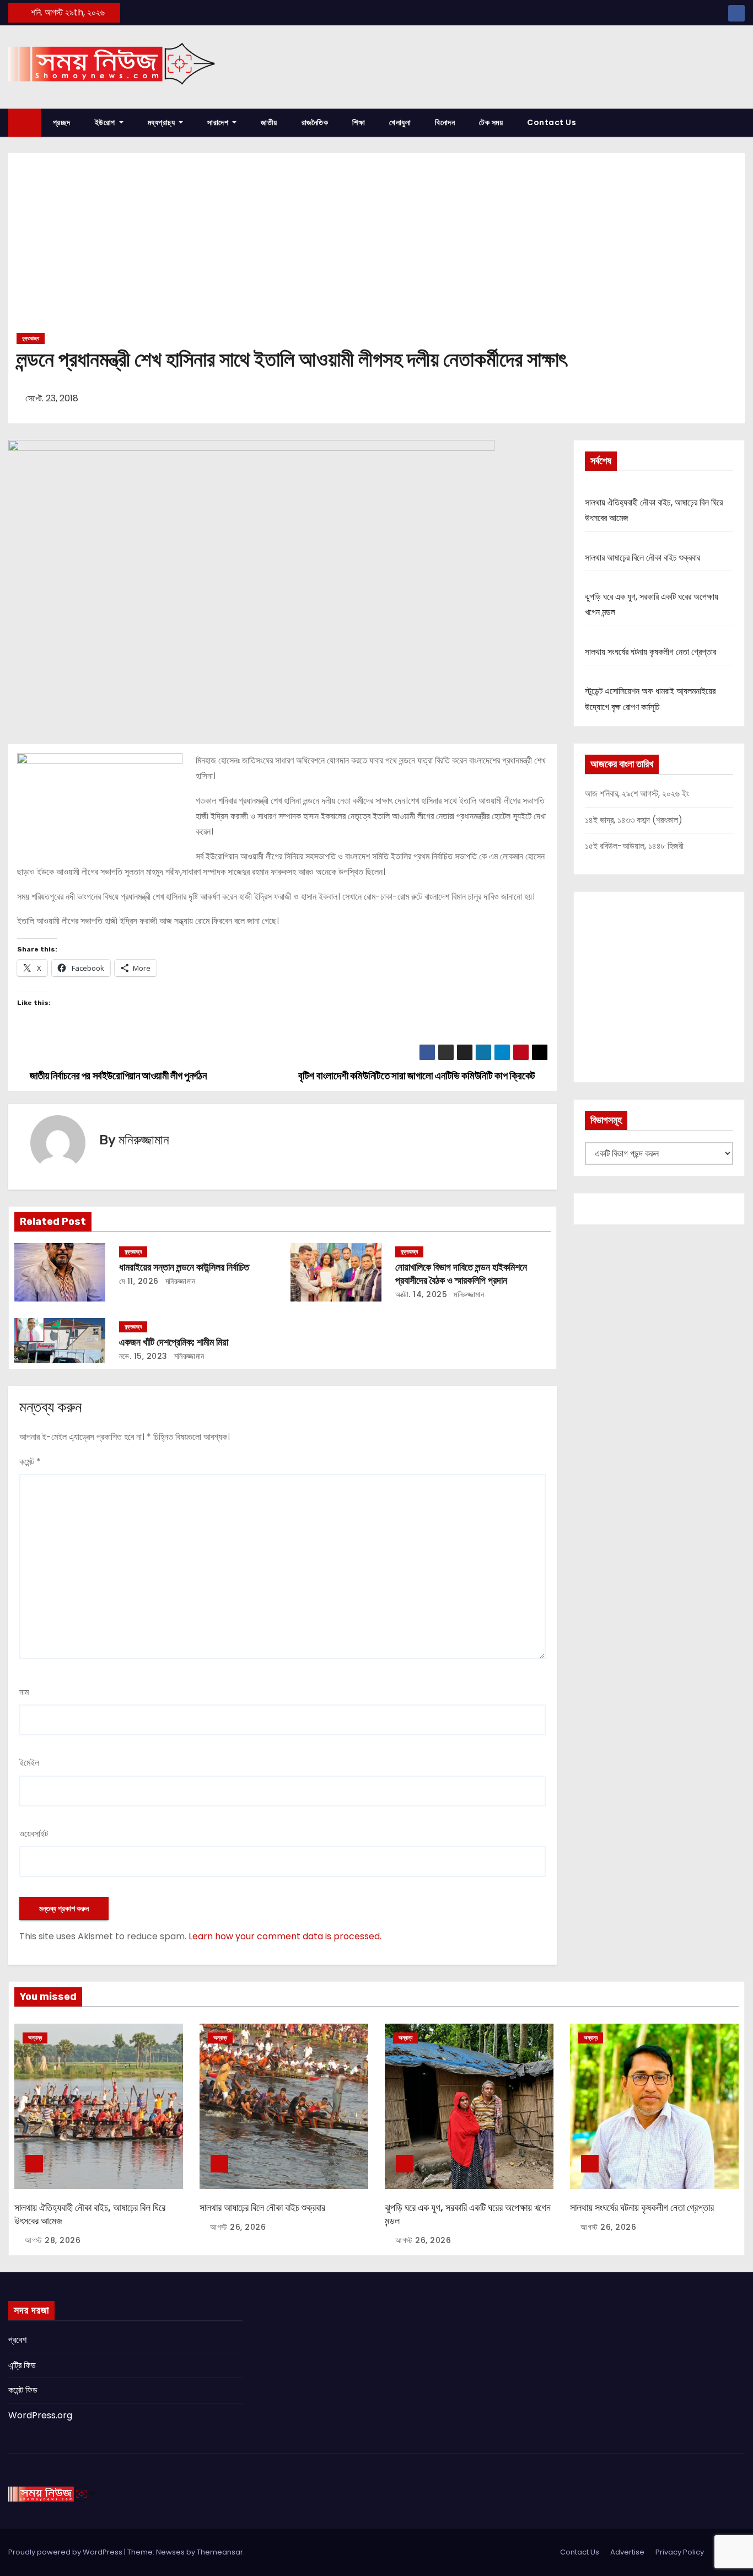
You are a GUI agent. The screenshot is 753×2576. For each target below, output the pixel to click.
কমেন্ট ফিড (23, 2390)
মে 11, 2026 (139, 1281)
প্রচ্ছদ (62, 122)
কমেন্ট (30, 1462)
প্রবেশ (17, 2340)
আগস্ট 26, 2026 (238, 2227)
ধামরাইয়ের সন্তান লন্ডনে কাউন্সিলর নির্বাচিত (184, 1267)
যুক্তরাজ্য (31, 338)
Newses (170, 2552)
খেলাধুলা (400, 122)
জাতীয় (269, 122)
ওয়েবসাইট (34, 1834)
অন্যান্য (35, 2038)
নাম (24, 1692)
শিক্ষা (359, 122)
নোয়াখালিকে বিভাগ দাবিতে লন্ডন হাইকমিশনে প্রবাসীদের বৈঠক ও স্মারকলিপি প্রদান (461, 1274)
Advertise (627, 2552)
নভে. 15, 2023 (143, 1356)
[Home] (25, 123)
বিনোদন (445, 122)
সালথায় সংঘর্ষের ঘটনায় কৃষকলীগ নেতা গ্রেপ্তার (650, 652)
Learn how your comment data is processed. (285, 1936)
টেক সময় (491, 122)
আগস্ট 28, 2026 (53, 2240)
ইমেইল (29, 1763)
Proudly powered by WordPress (66, 2552)
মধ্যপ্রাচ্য (162, 122)
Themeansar (220, 2552)
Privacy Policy (680, 2552)
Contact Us (552, 122)
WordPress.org (40, 2415)
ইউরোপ (106, 122)
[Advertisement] (376, 247)
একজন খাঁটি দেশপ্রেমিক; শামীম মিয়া (174, 1342)
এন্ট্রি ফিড (22, 2365)
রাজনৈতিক (315, 122)
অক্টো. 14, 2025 (421, 1294)
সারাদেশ (219, 122)
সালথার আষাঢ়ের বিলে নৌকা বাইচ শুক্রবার (642, 558)
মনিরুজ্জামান (144, 1140)
